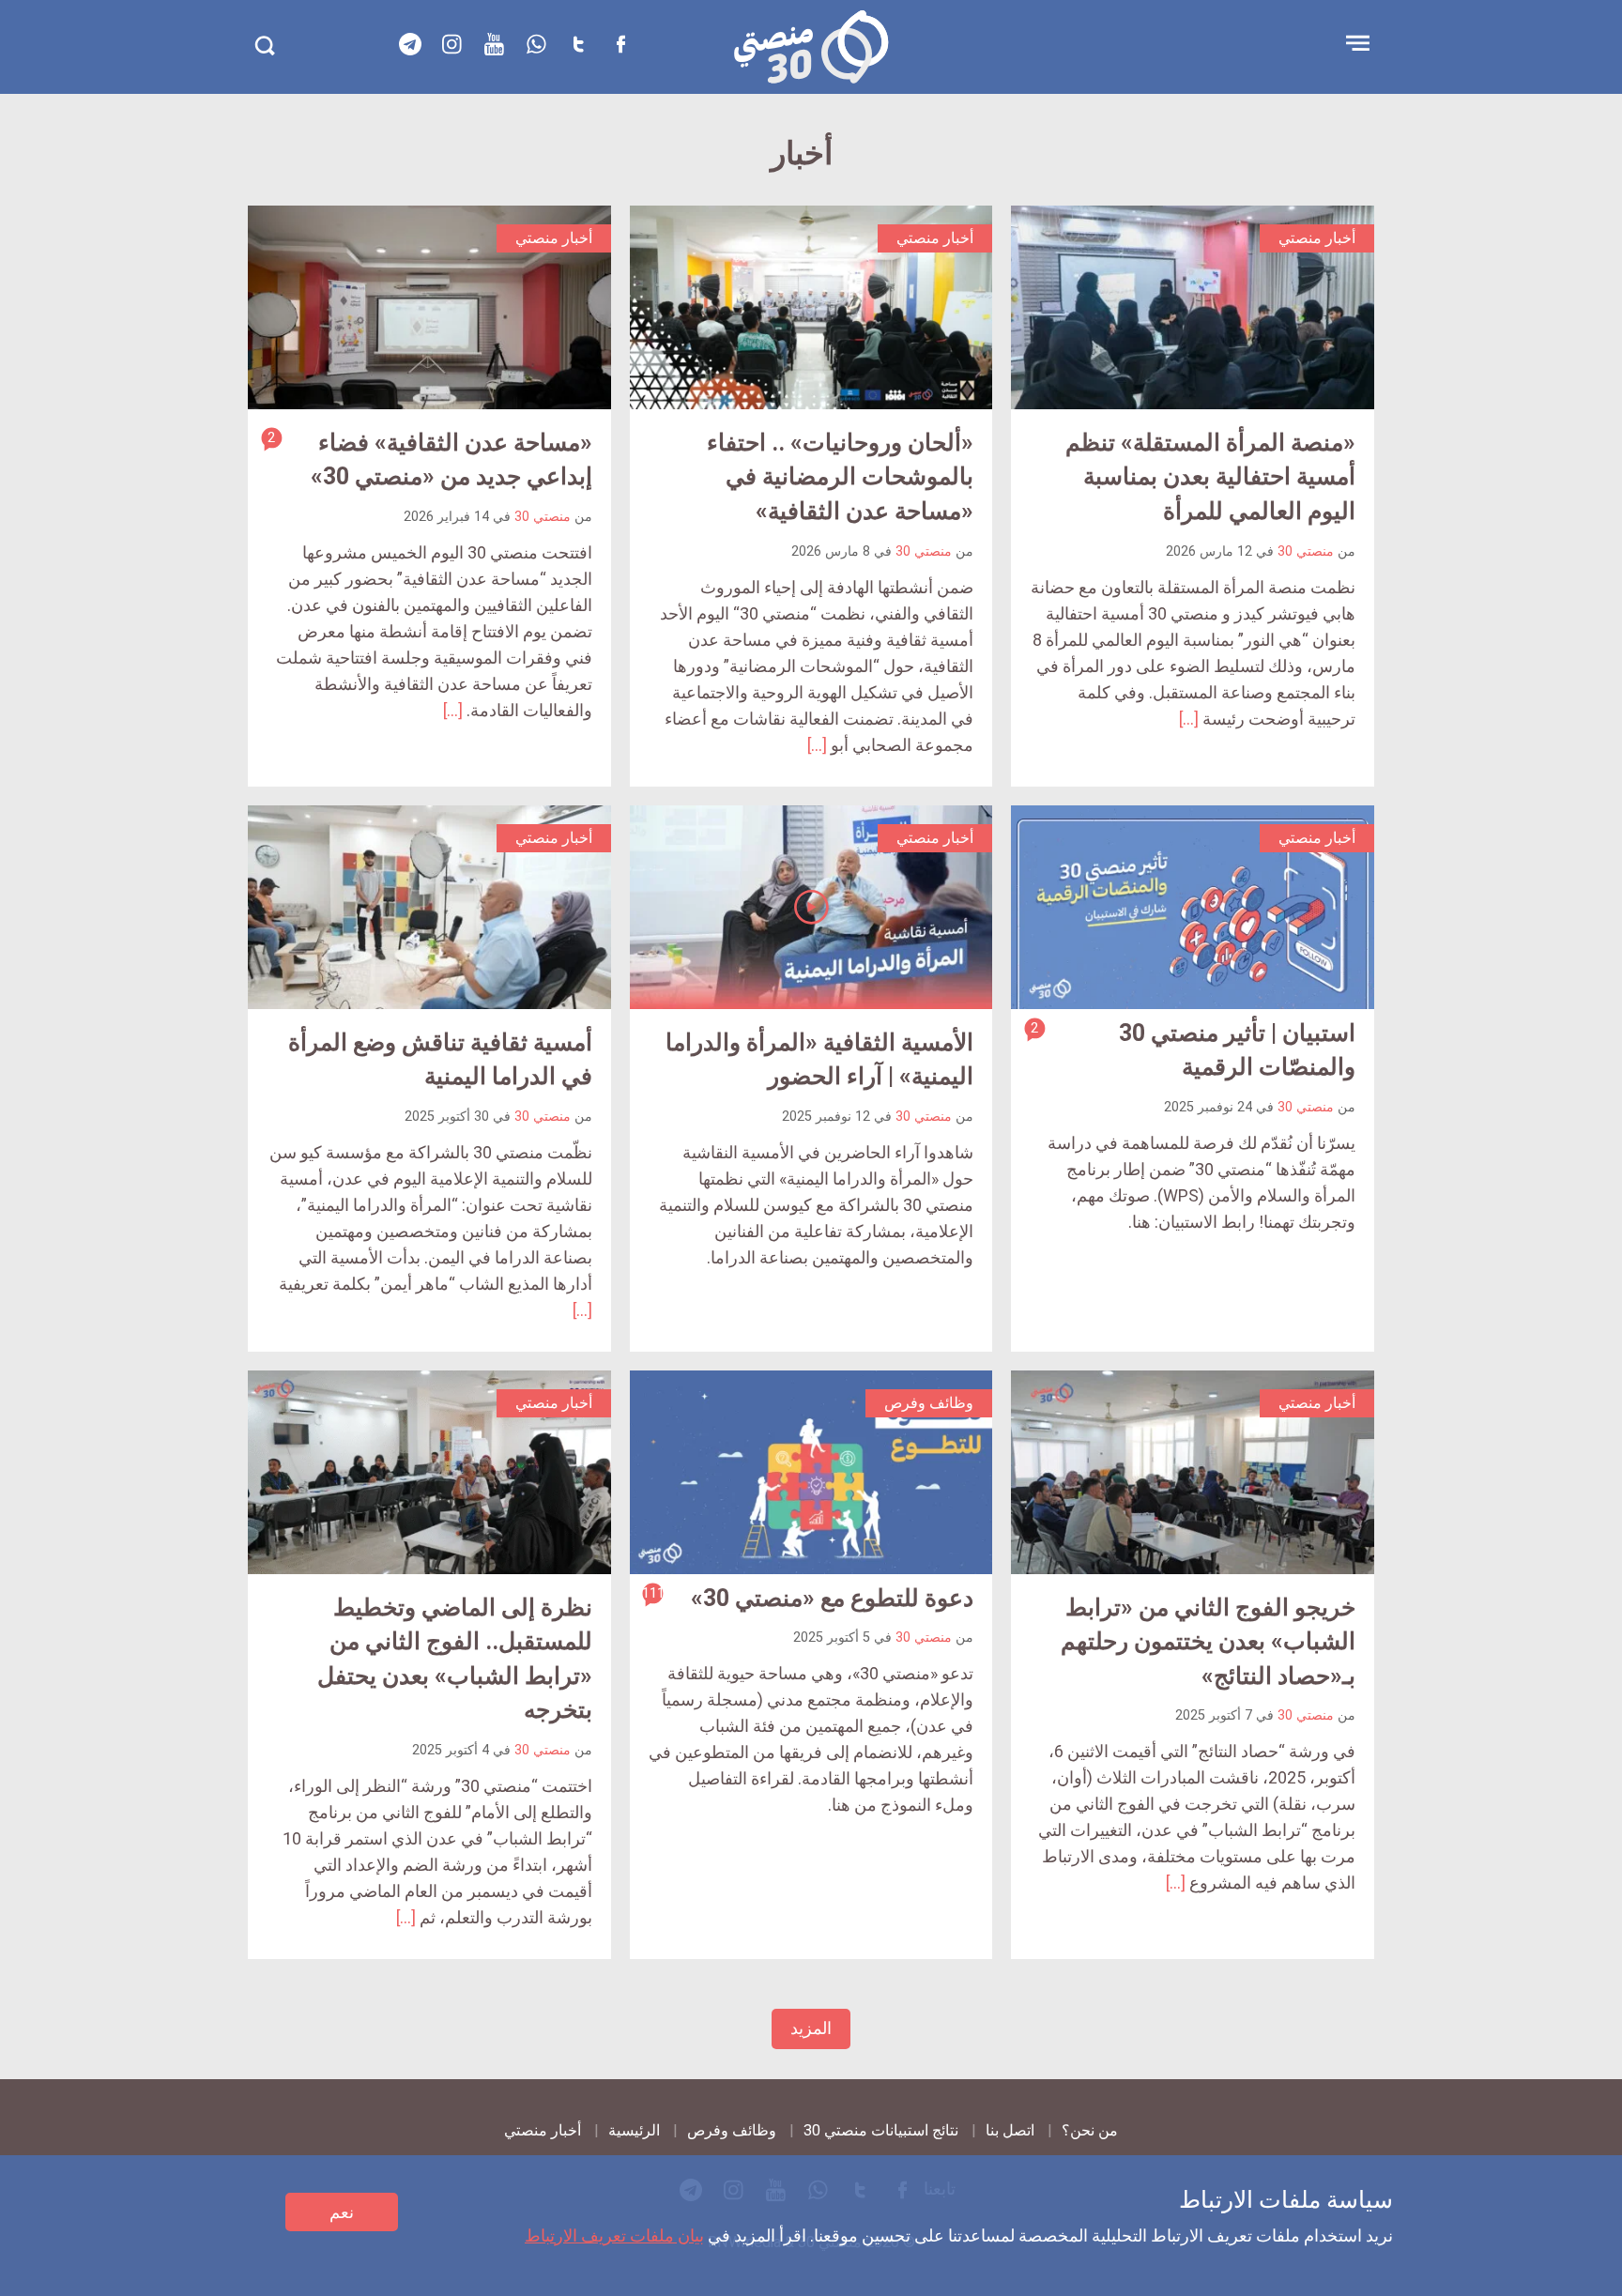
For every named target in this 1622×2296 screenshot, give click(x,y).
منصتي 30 (1306, 551)
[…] (1189, 719)
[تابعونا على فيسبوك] (621, 44)
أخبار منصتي (543, 2130)
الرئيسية (634, 2130)
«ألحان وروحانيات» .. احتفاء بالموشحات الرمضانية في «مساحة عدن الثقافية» (840, 477)
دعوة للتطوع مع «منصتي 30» (832, 1598)
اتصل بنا (1010, 2130)
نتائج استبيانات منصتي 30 (881, 2130)
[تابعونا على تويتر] (579, 44)
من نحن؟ (1090, 2130)
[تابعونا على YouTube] (495, 44)
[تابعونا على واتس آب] (537, 44)
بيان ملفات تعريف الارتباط (614, 2235)
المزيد (811, 2028)
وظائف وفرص (732, 2130)
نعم (342, 2212)
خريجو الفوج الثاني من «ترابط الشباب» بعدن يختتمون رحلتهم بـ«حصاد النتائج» (1208, 1642)
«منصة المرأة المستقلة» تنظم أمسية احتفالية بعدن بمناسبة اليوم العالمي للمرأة (1210, 477)
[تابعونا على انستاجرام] (452, 44)
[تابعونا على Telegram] (410, 44)
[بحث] (264, 46)
